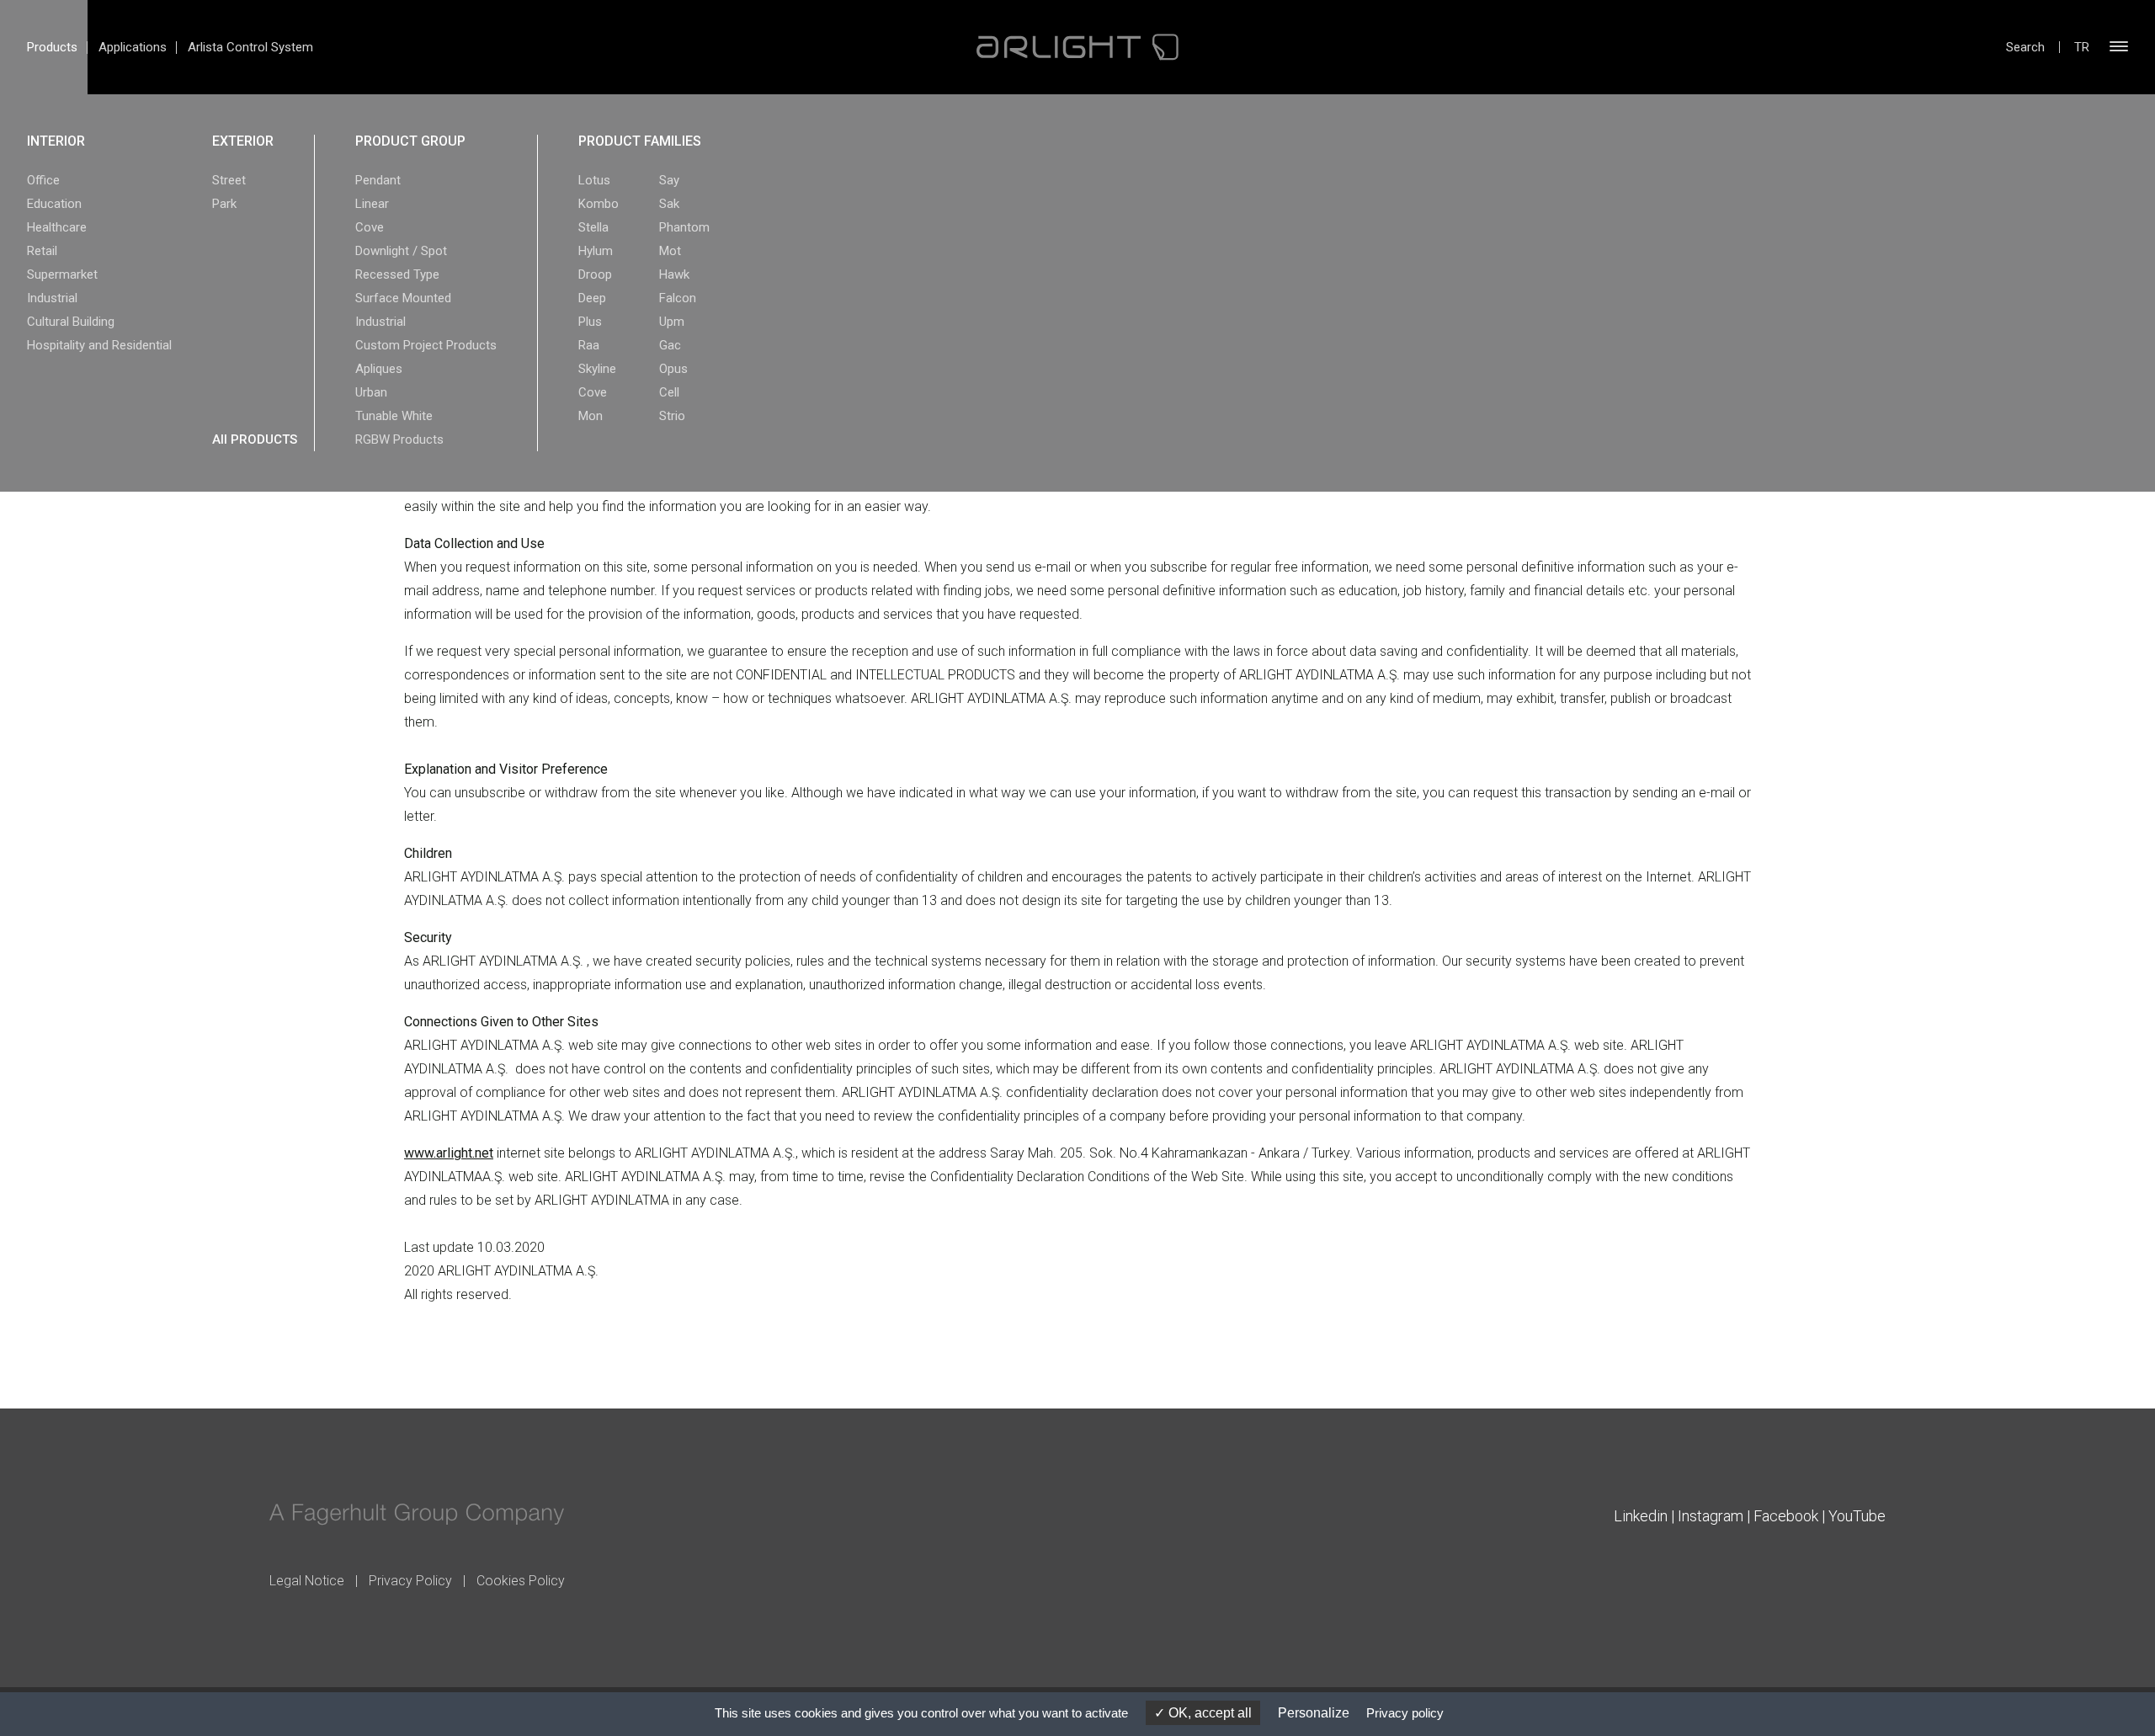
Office (43, 180)
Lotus (594, 180)
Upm (672, 322)
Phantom (684, 227)
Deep (592, 298)
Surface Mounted (403, 298)
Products (52, 47)
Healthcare (57, 227)
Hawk (674, 274)
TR (2082, 47)
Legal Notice (307, 1581)
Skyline (597, 369)
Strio (672, 416)
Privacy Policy (410, 1581)
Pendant (378, 180)
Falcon (678, 298)
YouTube (1857, 1516)
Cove (370, 227)
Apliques (379, 369)
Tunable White (394, 416)
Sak (669, 204)
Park (224, 204)
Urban (371, 392)
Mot (670, 251)
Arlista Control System (250, 47)
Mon (591, 416)
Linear (372, 204)
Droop (595, 274)
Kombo (599, 204)
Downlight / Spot (401, 251)
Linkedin (1641, 1516)
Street (229, 180)
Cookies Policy (521, 1581)
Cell (669, 392)
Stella (593, 227)
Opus (673, 369)
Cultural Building (71, 322)
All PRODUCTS (255, 439)
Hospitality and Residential (99, 345)
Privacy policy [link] (1405, 1713)
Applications (133, 47)
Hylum (596, 251)
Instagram (1711, 1516)
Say (669, 180)
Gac (670, 345)
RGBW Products (399, 439)
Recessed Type (397, 274)
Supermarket (62, 274)
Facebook (1786, 1516)
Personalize (1314, 1713)
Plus (590, 322)
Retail (42, 251)
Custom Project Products (426, 345)
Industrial (52, 298)
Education (54, 204)
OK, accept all (1208, 1713)
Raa (589, 345)
